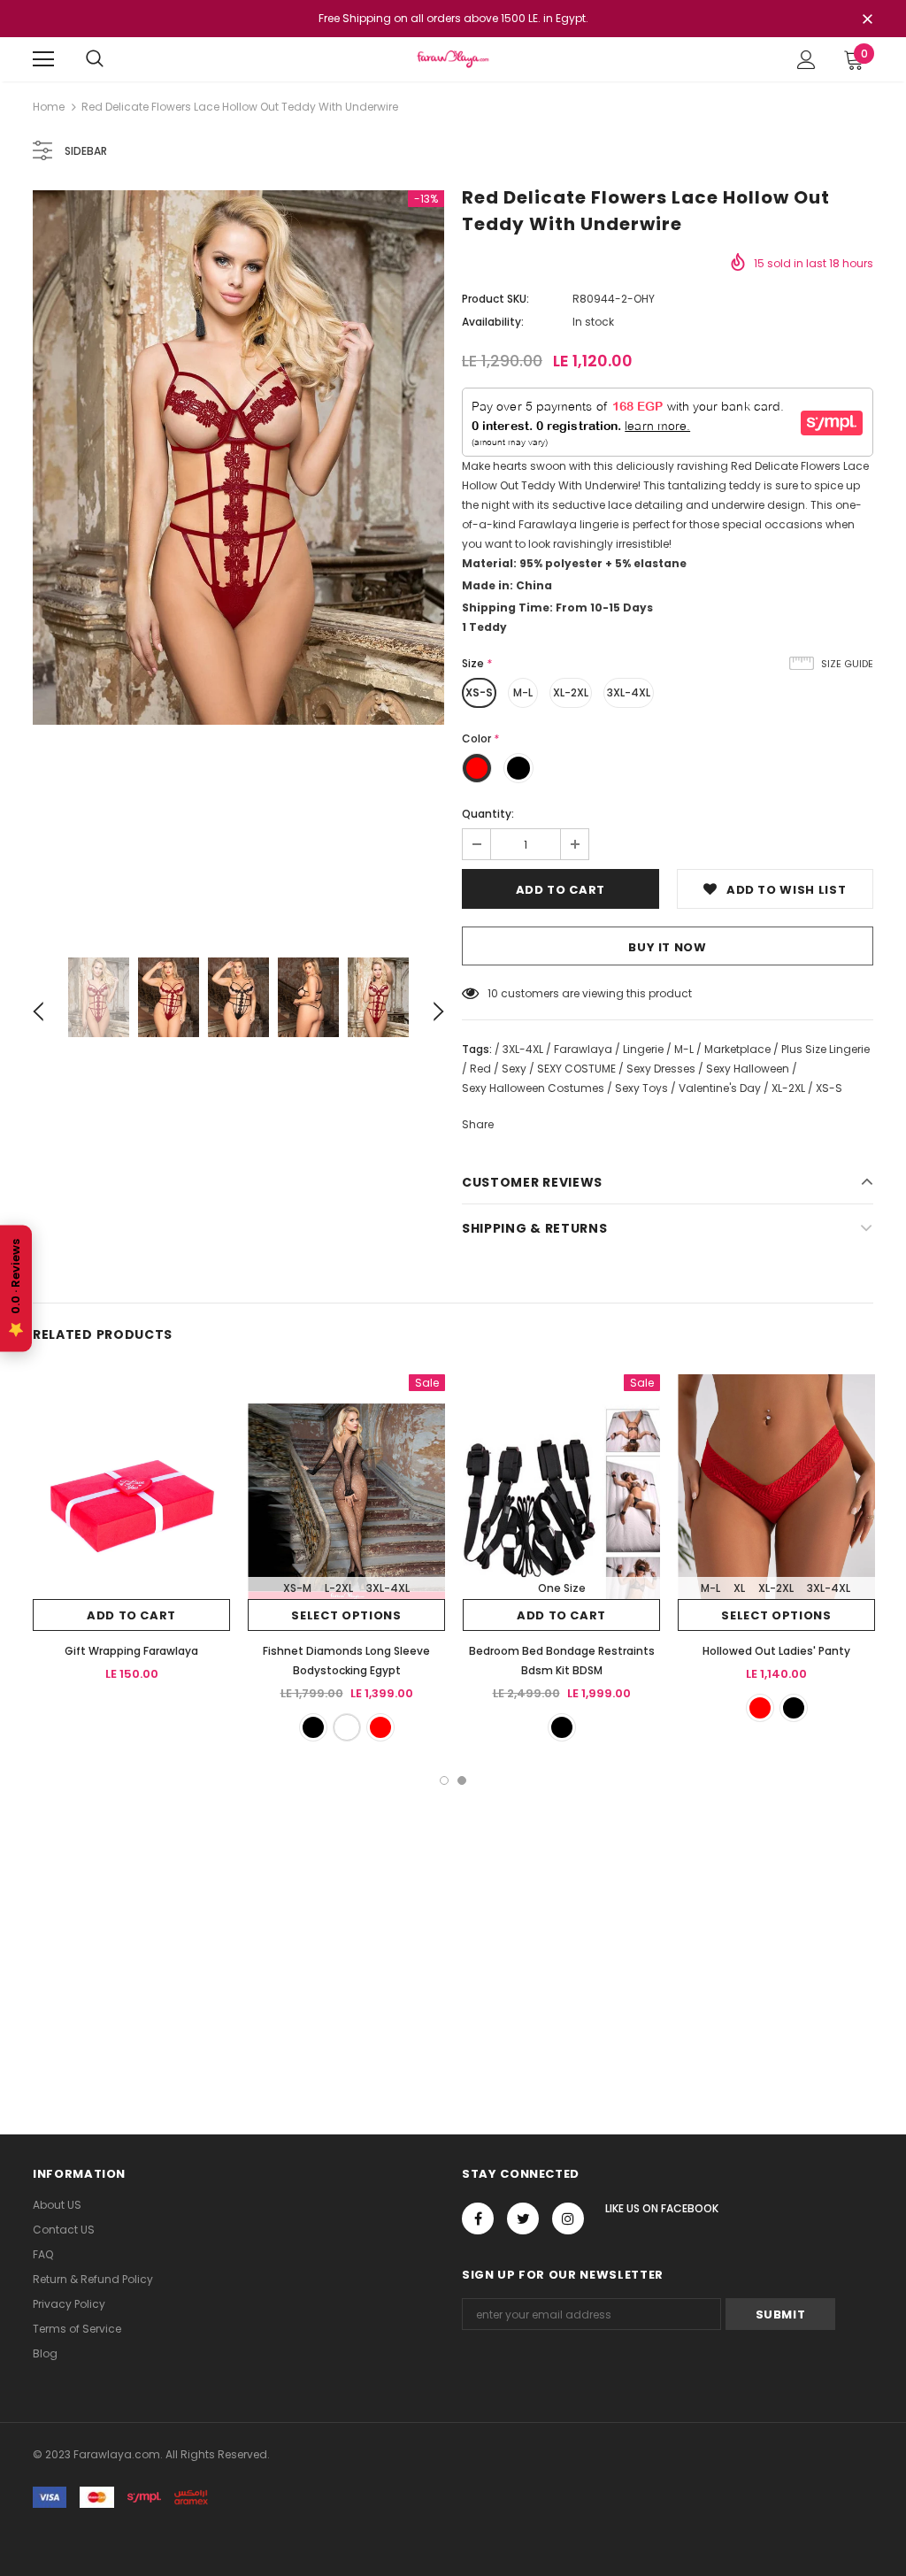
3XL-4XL (629, 692)
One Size (562, 1588)
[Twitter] (523, 2218)
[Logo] (453, 59)
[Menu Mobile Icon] (43, 59)
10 (493, 993)
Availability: (493, 322)
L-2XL (339, 1588)
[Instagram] (568, 2218)
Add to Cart (131, 1615)
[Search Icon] (95, 59)
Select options (346, 1615)
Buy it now (668, 947)
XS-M (297, 1588)
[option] (238, 458)
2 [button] (462, 1780)
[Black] (313, 1727)
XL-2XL (571, 692)
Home (49, 107)
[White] (347, 1727)
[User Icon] (806, 60)
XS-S (479, 692)
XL (739, 1588)
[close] (867, 20)
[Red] (380, 1727)
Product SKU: (495, 299)
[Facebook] (478, 2218)
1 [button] (444, 1780)
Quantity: (488, 814)
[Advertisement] (453, 1918)
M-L (523, 692)
